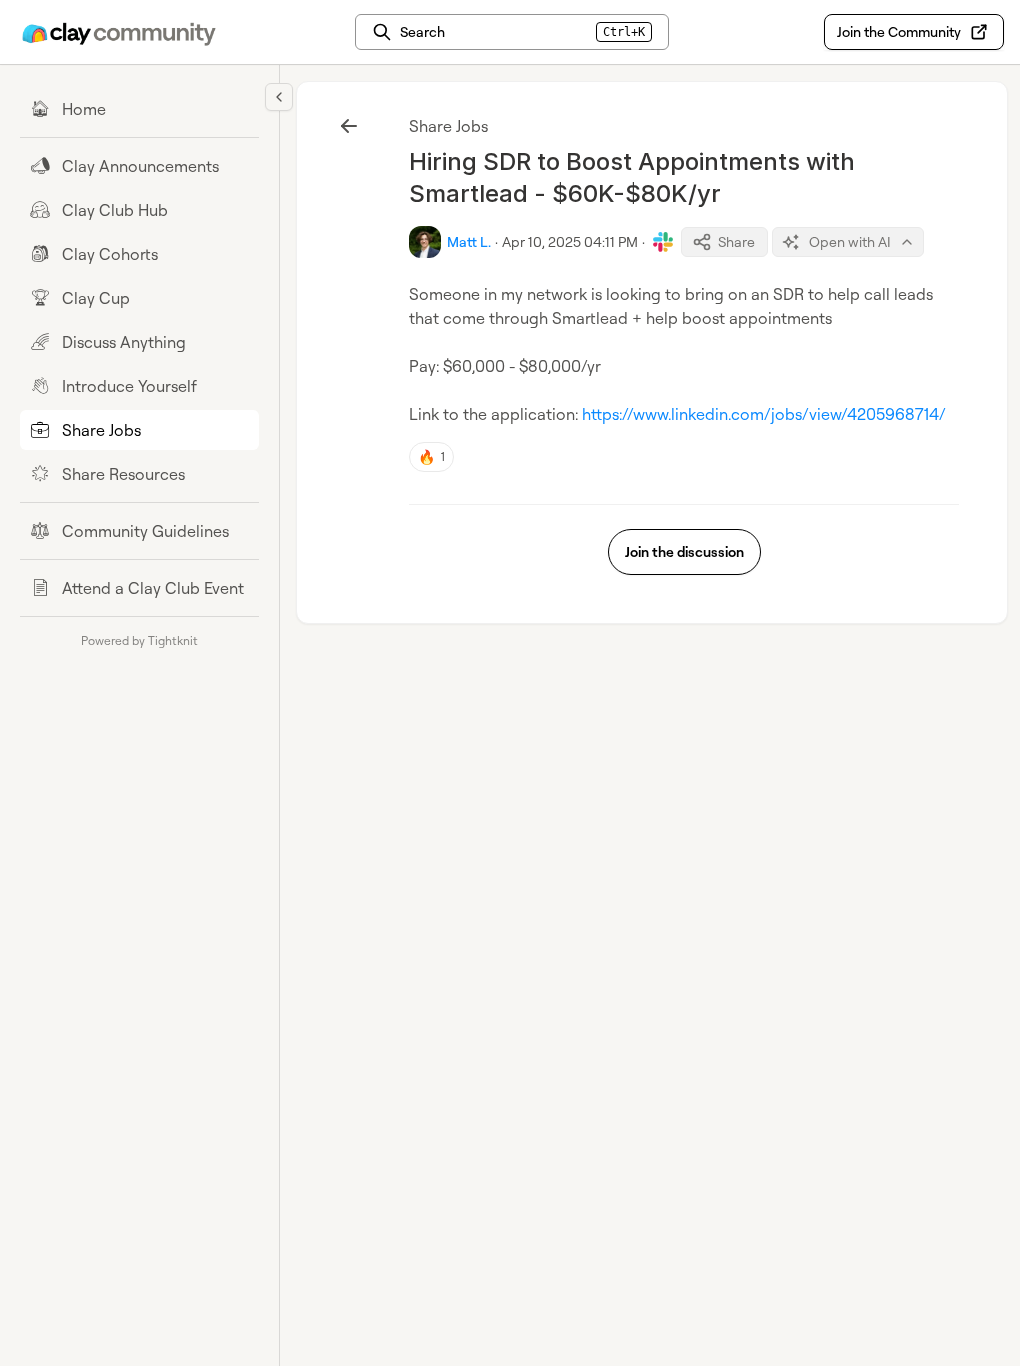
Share (736, 241)
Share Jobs (448, 126)
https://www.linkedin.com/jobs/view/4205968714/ (764, 414)
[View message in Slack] (663, 242)
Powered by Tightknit (139, 640)
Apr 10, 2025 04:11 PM (570, 241)
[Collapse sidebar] (279, 97)
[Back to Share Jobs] (349, 126)
